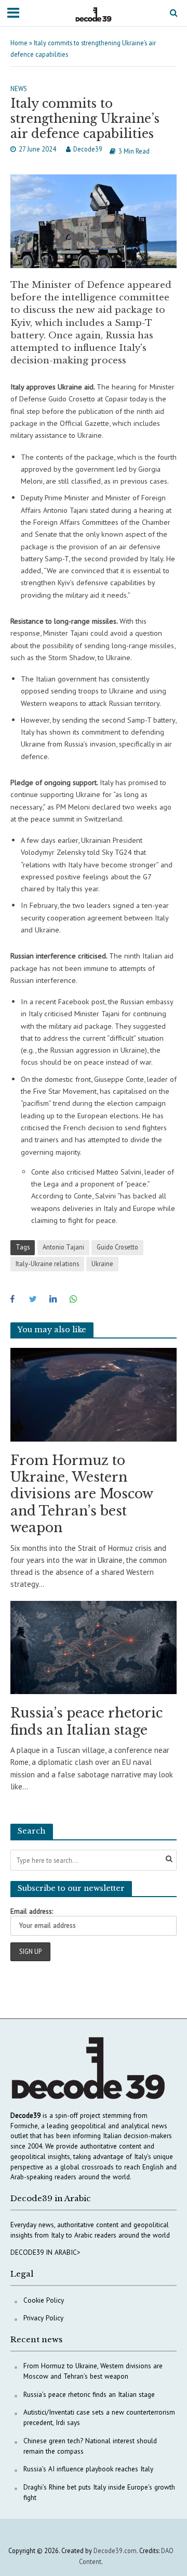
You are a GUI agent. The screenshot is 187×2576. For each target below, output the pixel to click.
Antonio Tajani (63, 1247)
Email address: (32, 1911)
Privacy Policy (43, 2318)
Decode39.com (115, 2550)
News (19, 89)
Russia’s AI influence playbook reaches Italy (88, 2469)
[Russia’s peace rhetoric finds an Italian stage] (94, 1646)
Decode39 (88, 149)
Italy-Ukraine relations (47, 1264)
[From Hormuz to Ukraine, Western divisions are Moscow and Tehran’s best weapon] (94, 1394)
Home (19, 43)
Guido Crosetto (117, 1247)
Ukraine (102, 1264)
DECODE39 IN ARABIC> (45, 2252)
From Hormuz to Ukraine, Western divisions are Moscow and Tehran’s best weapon (82, 1494)
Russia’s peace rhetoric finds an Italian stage (86, 1721)
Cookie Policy (44, 2300)
